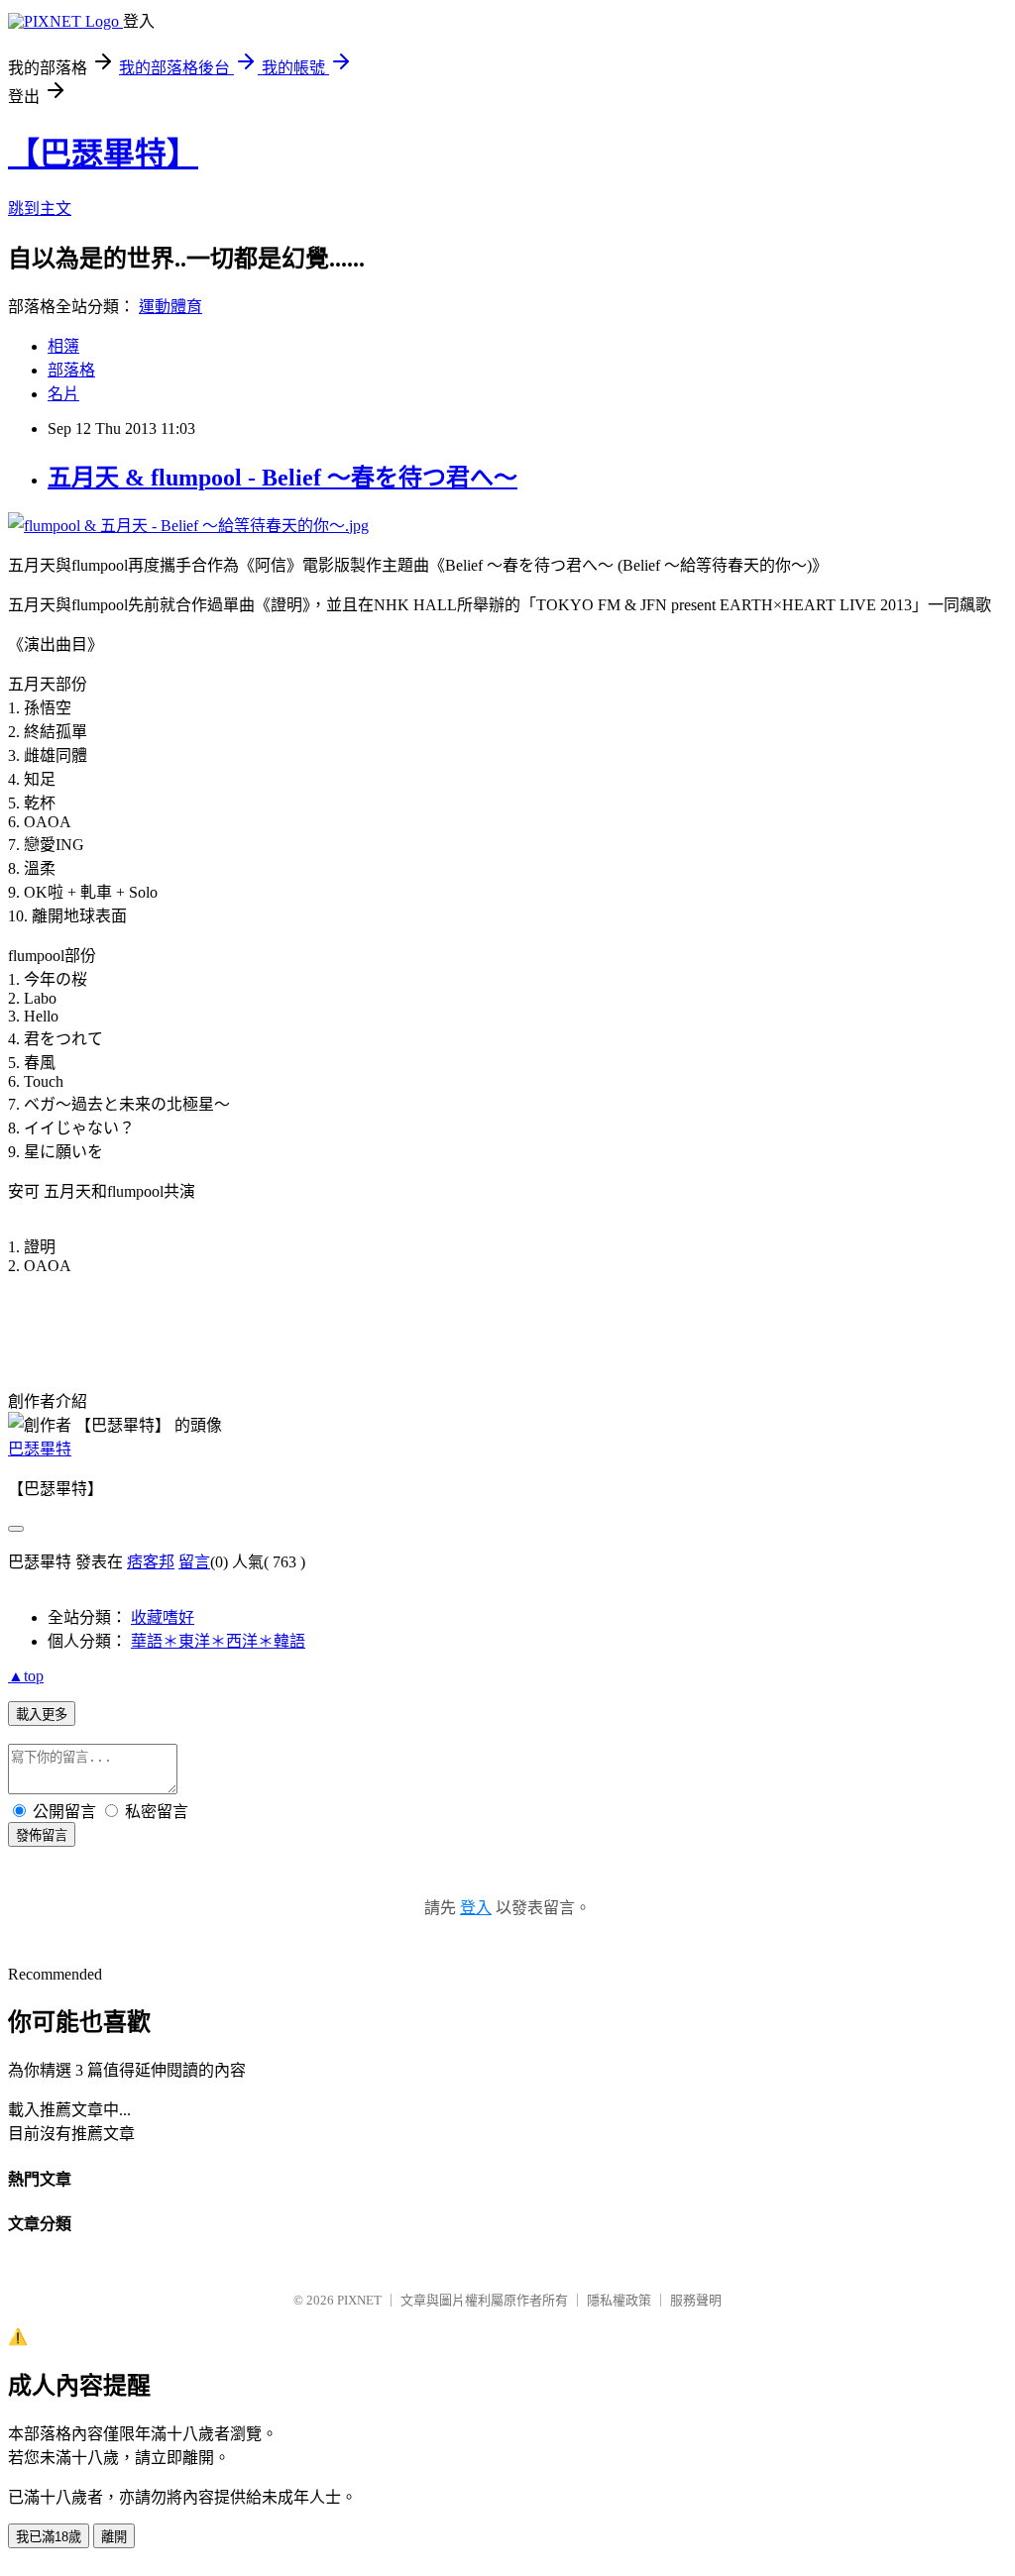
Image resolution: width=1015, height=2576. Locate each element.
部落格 (71, 370)
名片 (63, 394)
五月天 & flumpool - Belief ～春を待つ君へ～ (282, 478)
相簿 (63, 346)
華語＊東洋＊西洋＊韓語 (218, 1641)
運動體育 (170, 307)
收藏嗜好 (163, 1617)
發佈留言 (42, 1835)
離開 (114, 2537)
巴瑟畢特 (40, 1449)
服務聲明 (696, 2300)
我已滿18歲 (49, 2537)
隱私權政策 (619, 2300)
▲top (26, 1676)
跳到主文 (40, 209)
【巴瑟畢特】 (103, 154)
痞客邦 (151, 1562)
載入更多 (42, 1715)
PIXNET (359, 2300)
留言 (194, 1562)
